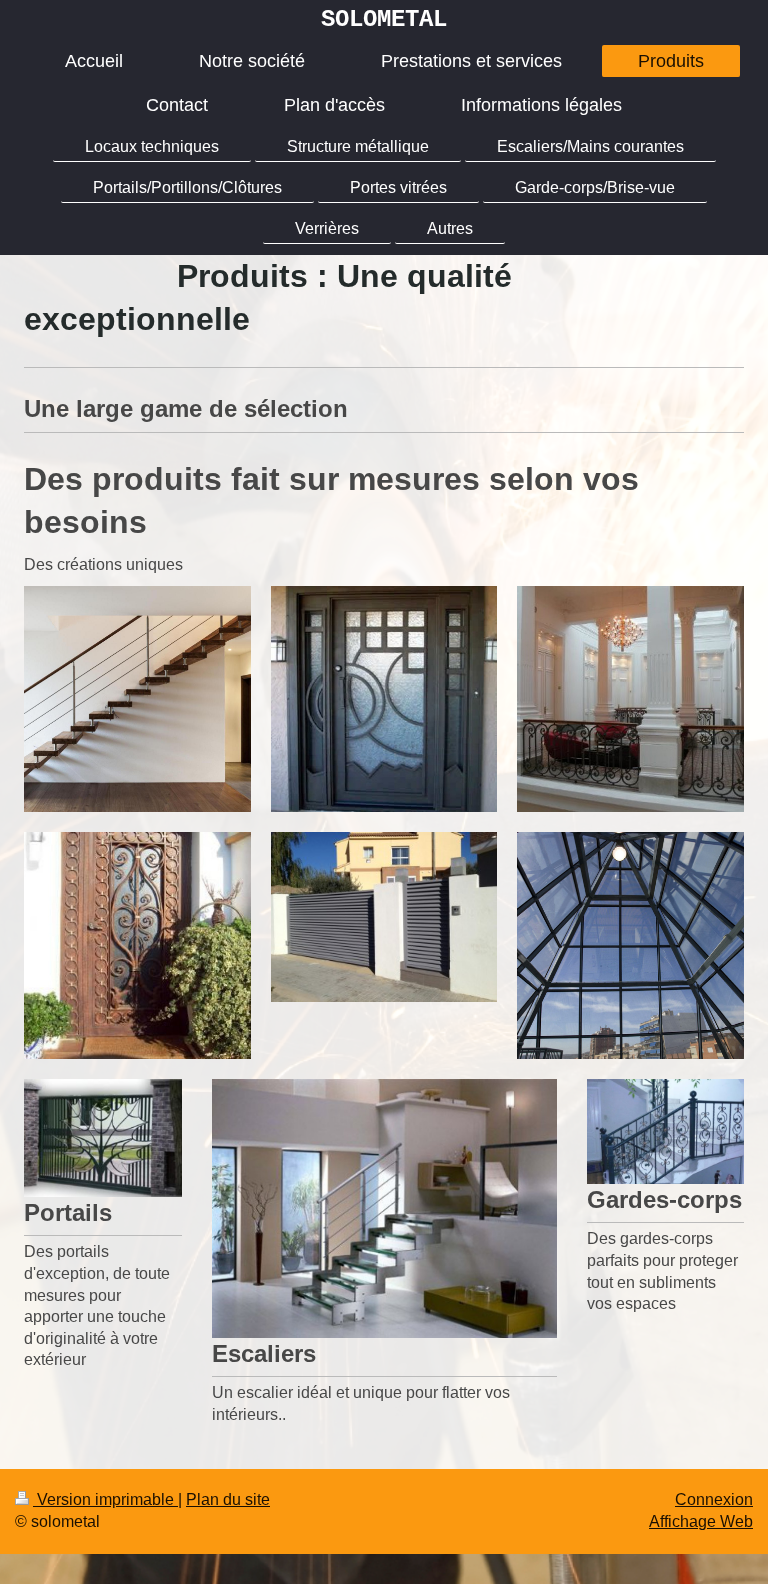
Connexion (714, 1499)
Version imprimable (105, 1499)
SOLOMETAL (384, 19)
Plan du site (228, 1499)
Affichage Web (701, 1521)
